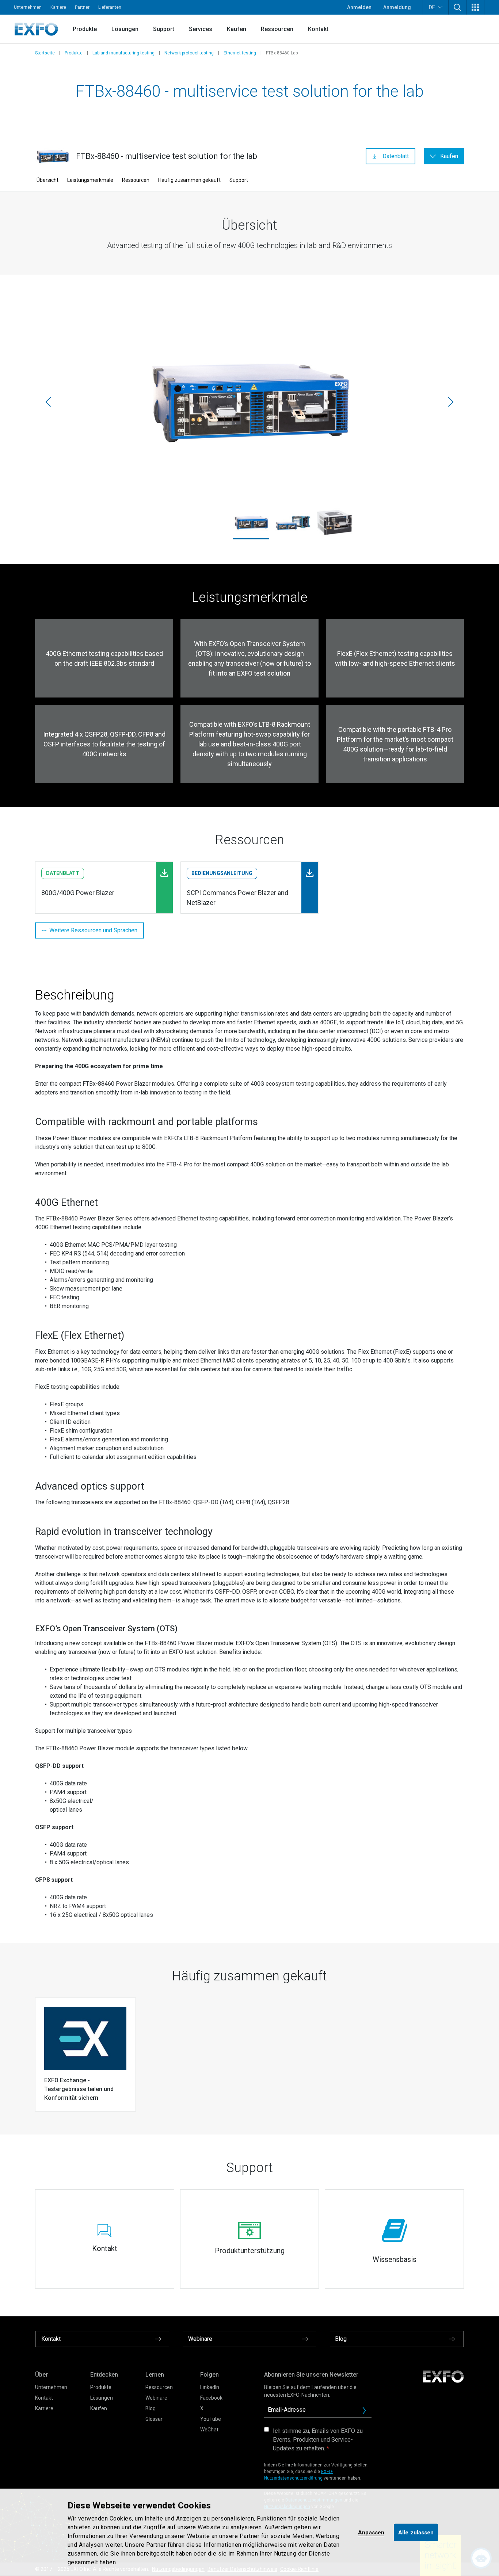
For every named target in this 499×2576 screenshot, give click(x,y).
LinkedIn (210, 2387)
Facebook (211, 2398)
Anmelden (359, 7)
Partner (82, 7)
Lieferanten (110, 7)
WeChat (209, 2430)
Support (164, 29)
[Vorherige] (48, 402)
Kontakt (318, 29)
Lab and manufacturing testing (123, 53)
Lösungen (125, 29)
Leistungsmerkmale (90, 180)
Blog (151, 2408)
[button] (457, 7)
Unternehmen (28, 7)
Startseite (45, 53)
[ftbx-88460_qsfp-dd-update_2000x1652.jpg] (335, 523)
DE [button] (432, 7)
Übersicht (47, 180)
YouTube (211, 2419)
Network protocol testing (189, 53)
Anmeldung (397, 7)
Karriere (58, 7)
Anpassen (371, 2532)
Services (201, 29)
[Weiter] (451, 402)
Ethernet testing (240, 53)
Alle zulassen (416, 2532)
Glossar (154, 2419)
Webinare (156, 2398)
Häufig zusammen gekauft (189, 180)
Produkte (85, 29)
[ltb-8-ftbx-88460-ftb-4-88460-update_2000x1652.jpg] (293, 523)
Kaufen (237, 29)
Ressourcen (277, 29)
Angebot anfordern (367, 2412)
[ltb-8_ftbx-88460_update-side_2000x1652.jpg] (249, 402)
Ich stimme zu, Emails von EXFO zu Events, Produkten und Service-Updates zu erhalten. (318, 2440)
